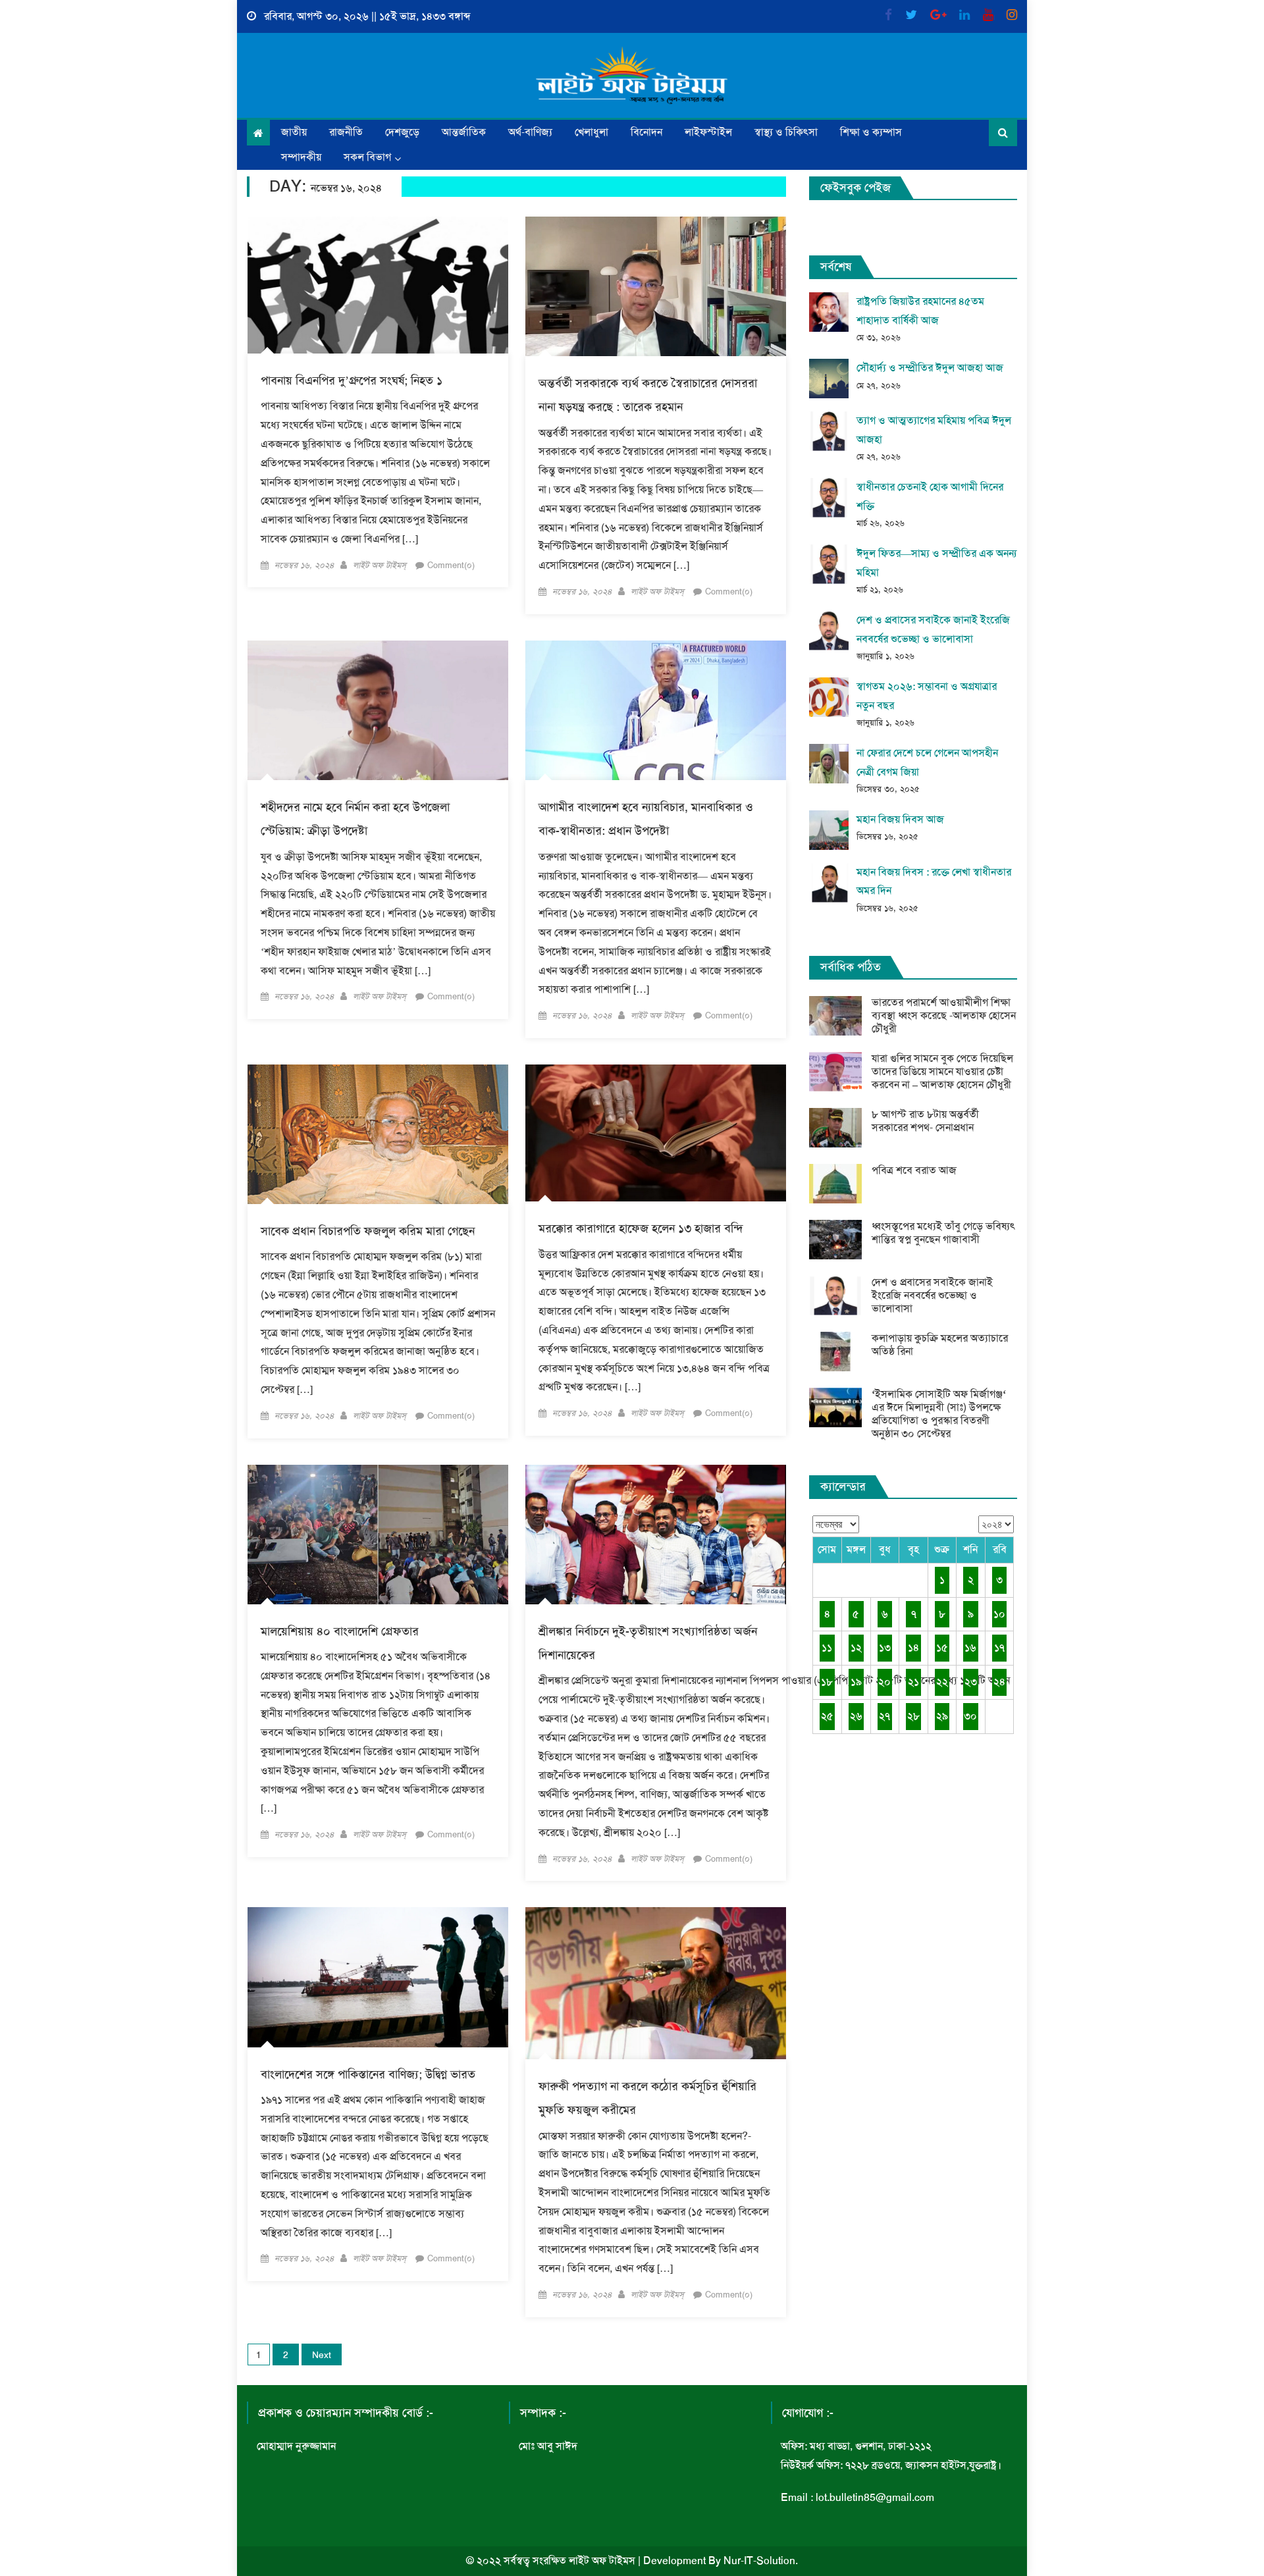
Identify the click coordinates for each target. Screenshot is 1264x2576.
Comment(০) (451, 565)
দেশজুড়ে (402, 132)
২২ (942, 1682)
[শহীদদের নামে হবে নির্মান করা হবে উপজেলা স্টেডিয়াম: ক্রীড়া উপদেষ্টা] (378, 710)
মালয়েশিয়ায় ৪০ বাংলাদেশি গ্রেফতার (340, 1631)
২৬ (856, 1716)
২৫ (827, 1716)
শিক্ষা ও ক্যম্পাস (871, 132)
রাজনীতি (346, 132)
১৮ (827, 1682)
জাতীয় (294, 132)
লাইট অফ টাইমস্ (380, 565)
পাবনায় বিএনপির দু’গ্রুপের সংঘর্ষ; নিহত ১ (352, 381)
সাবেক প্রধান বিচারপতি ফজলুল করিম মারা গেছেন (368, 1231)
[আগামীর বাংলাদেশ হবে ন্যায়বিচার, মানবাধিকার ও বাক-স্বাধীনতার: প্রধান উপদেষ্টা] (656, 710)
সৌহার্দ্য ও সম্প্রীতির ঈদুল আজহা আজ (930, 368)
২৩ (971, 1682)
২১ (913, 1682)
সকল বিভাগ (367, 157)
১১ (827, 1647)
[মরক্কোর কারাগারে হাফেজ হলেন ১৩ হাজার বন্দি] (656, 1133)
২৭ (884, 1716)
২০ (884, 1682)
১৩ (885, 1647)
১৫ (942, 1647)
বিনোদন (646, 132)
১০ (999, 1614)
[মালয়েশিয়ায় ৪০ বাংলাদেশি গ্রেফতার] (378, 1535)
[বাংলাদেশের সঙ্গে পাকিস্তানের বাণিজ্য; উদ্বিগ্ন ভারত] (378, 1977)
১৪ (913, 1647)
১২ (856, 1647)
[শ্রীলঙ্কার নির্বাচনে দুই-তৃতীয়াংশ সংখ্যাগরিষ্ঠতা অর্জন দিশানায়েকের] (656, 1535)
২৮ (913, 1716)
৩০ (970, 1716)
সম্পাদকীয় (301, 157)
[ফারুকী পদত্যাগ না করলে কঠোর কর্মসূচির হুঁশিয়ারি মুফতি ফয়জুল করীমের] (656, 1983)
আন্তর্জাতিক (464, 132)
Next (322, 2355)
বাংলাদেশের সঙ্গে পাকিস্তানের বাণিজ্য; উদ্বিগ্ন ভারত (368, 2074)
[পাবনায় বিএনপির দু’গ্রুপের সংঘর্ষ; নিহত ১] (378, 285)
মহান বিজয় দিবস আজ (900, 819)
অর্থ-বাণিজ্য (530, 132)
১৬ (970, 1647)
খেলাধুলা (592, 132)
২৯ (942, 1716)
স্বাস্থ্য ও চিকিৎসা (786, 132)
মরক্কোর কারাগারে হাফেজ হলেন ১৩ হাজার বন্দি (641, 1228)
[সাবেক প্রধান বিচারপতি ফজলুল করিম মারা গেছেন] (378, 1134)
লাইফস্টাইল (708, 132)
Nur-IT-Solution (759, 2561)
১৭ (999, 1647)
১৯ (856, 1682)
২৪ (999, 1682)
